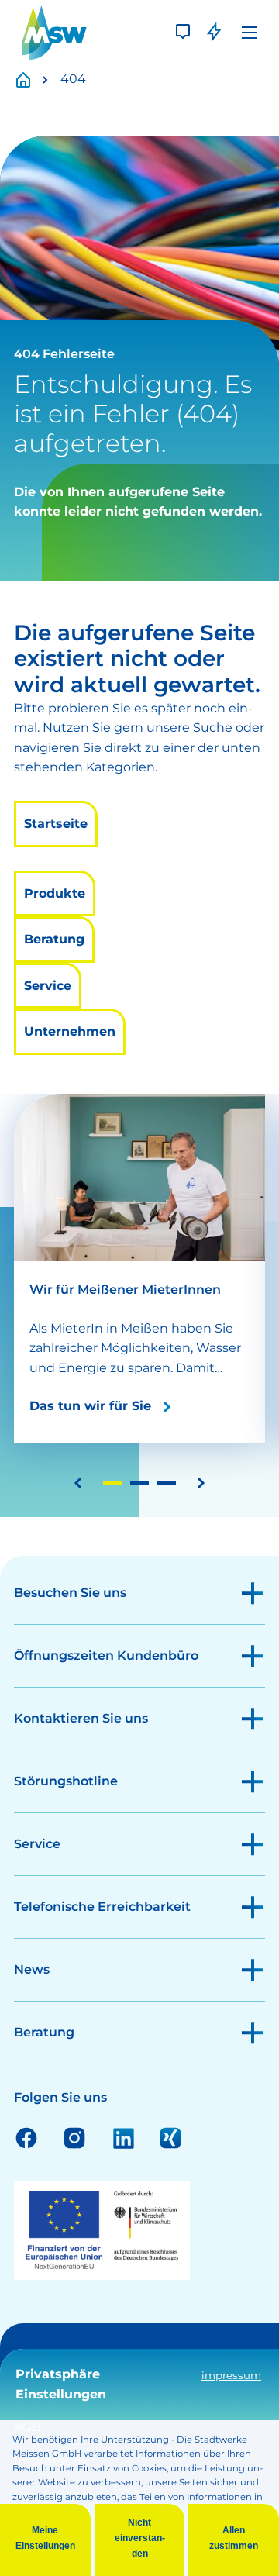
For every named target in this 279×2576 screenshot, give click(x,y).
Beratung (54, 939)
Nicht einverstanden (140, 2538)
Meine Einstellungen (45, 2538)
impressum (231, 2375)
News (32, 1969)
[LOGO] (54, 33)
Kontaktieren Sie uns (81, 1718)
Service (48, 986)
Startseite (32, 79)
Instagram (74, 2137)
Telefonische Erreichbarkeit (102, 1907)
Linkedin (122, 2137)
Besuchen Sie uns (70, 1593)
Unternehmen (70, 1031)
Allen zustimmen (234, 2538)
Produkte (55, 893)
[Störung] (214, 33)
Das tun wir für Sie (90, 1406)
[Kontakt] (183, 33)
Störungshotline (66, 1781)
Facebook (26, 2137)
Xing (170, 2137)
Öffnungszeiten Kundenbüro (106, 1655)
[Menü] (250, 33)
